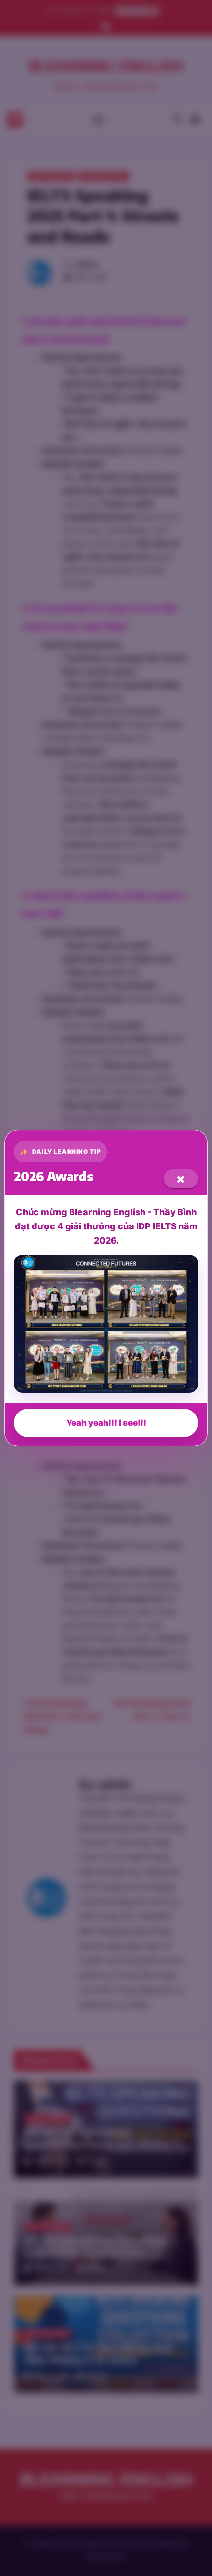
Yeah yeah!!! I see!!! (106, 1423)
